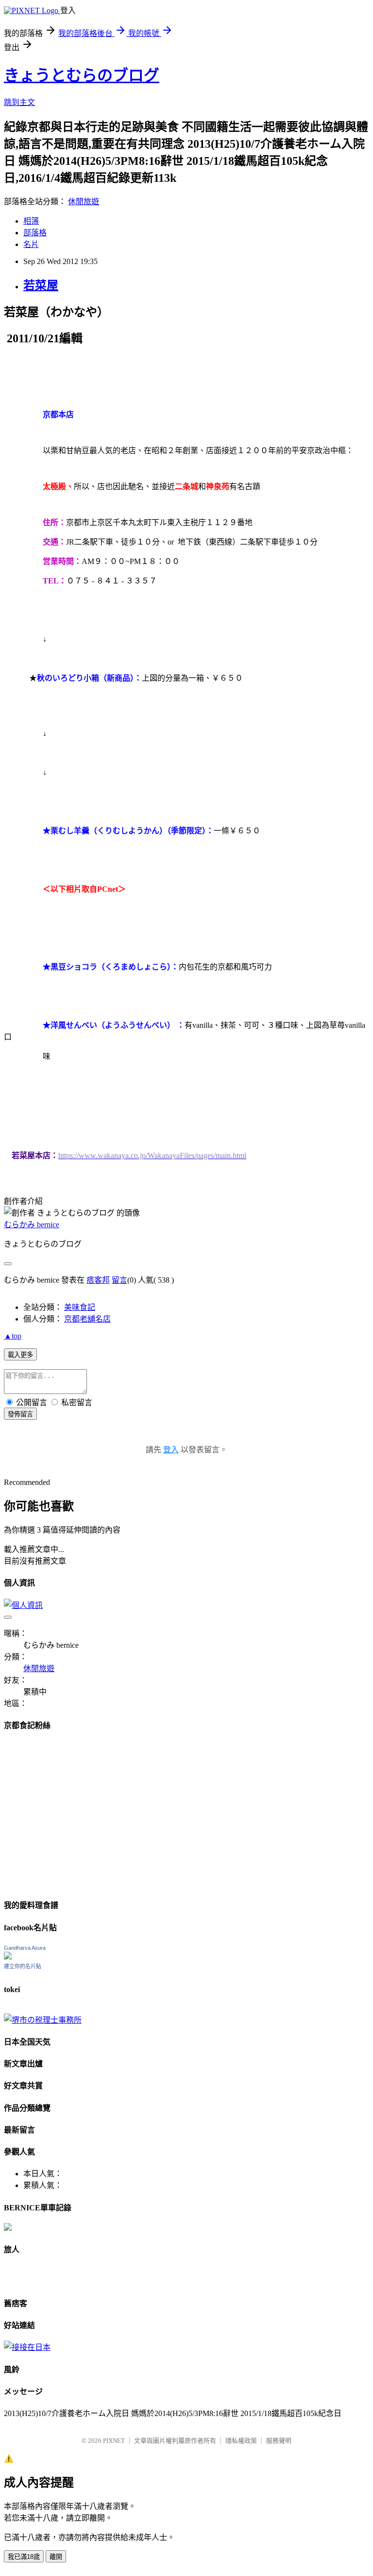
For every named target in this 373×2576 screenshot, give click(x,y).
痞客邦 (98, 1280)
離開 (56, 2557)
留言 (119, 1280)
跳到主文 (19, 102)
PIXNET (114, 2441)
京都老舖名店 (87, 1319)
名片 (31, 244)
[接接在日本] (27, 2347)
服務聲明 (279, 2441)
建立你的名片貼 (23, 1966)
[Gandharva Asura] (8, 1957)
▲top (13, 1336)
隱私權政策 (241, 2441)
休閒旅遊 (84, 202)
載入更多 (20, 1355)
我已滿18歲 (24, 2557)
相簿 (31, 221)
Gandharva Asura (25, 1948)
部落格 (35, 233)
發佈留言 (20, 1414)
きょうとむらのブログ (82, 75)
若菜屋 (41, 285)
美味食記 (80, 1307)
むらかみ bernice (32, 1225)
